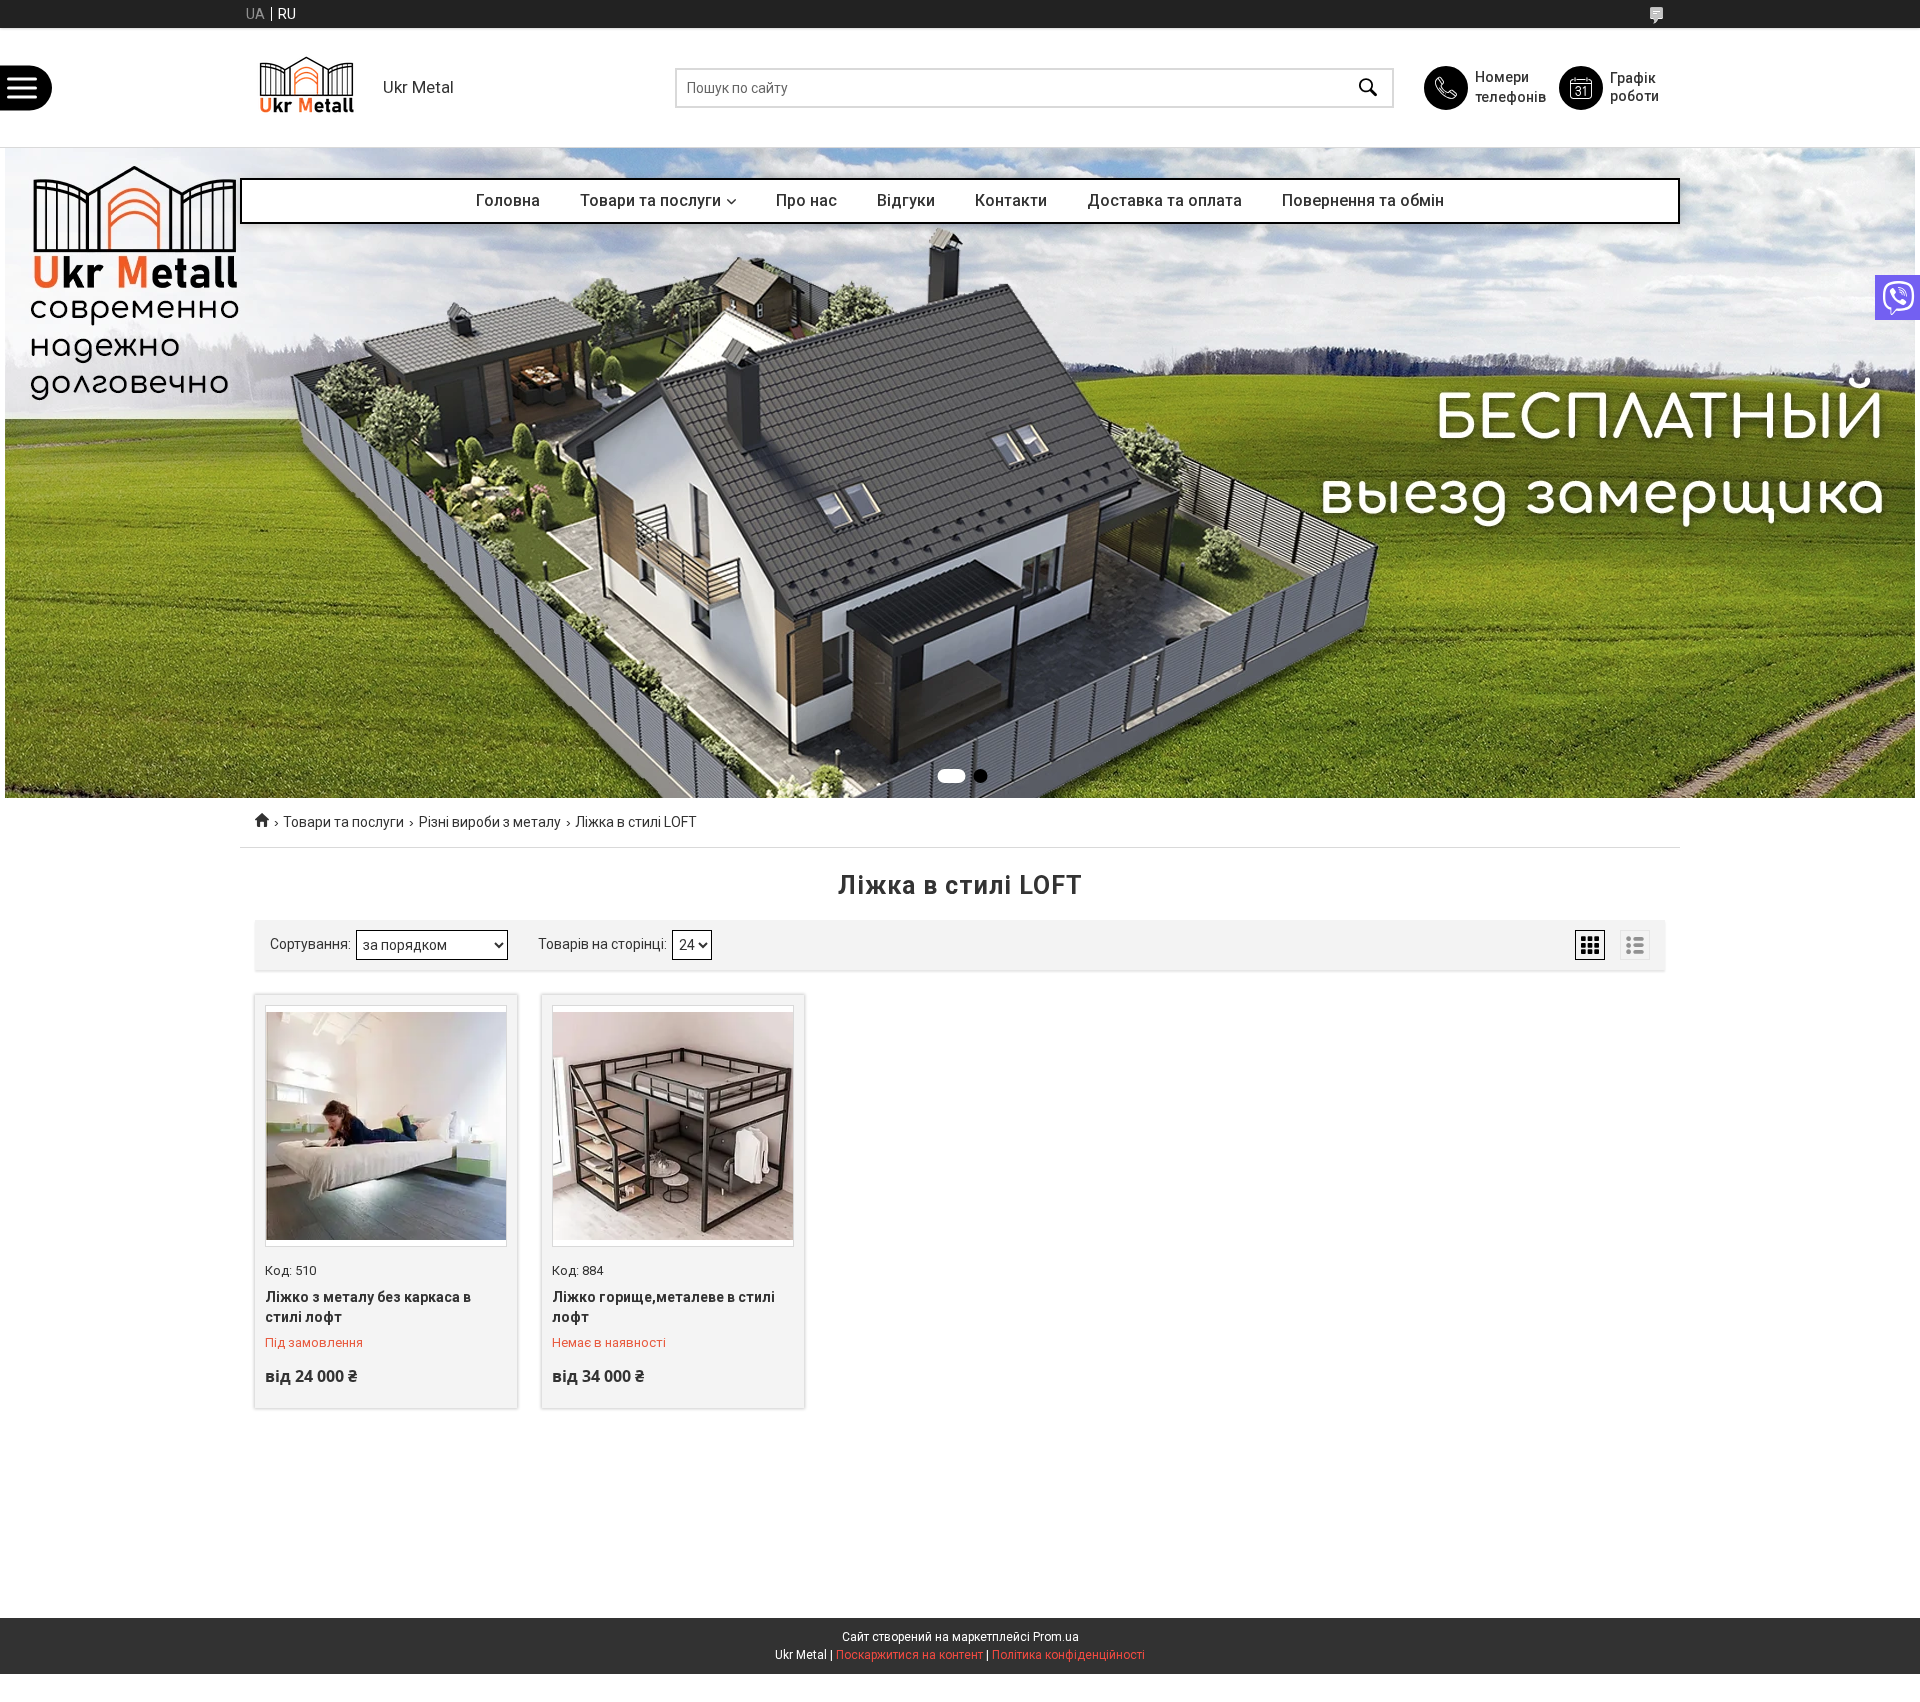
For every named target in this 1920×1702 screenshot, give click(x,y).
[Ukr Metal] (306, 87)
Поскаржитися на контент (909, 1655)
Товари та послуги (650, 200)
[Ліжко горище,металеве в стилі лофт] (673, 1126)
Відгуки (906, 200)
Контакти (1011, 200)
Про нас (806, 200)
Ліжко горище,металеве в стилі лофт (663, 1307)
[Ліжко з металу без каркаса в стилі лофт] (386, 1126)
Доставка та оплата (1164, 200)
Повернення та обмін (1363, 200)
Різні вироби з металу (490, 822)
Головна (508, 200)
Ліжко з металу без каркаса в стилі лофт (368, 1307)
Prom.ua (1056, 1637)
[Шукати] (1368, 87)
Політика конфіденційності (1068, 1655)
